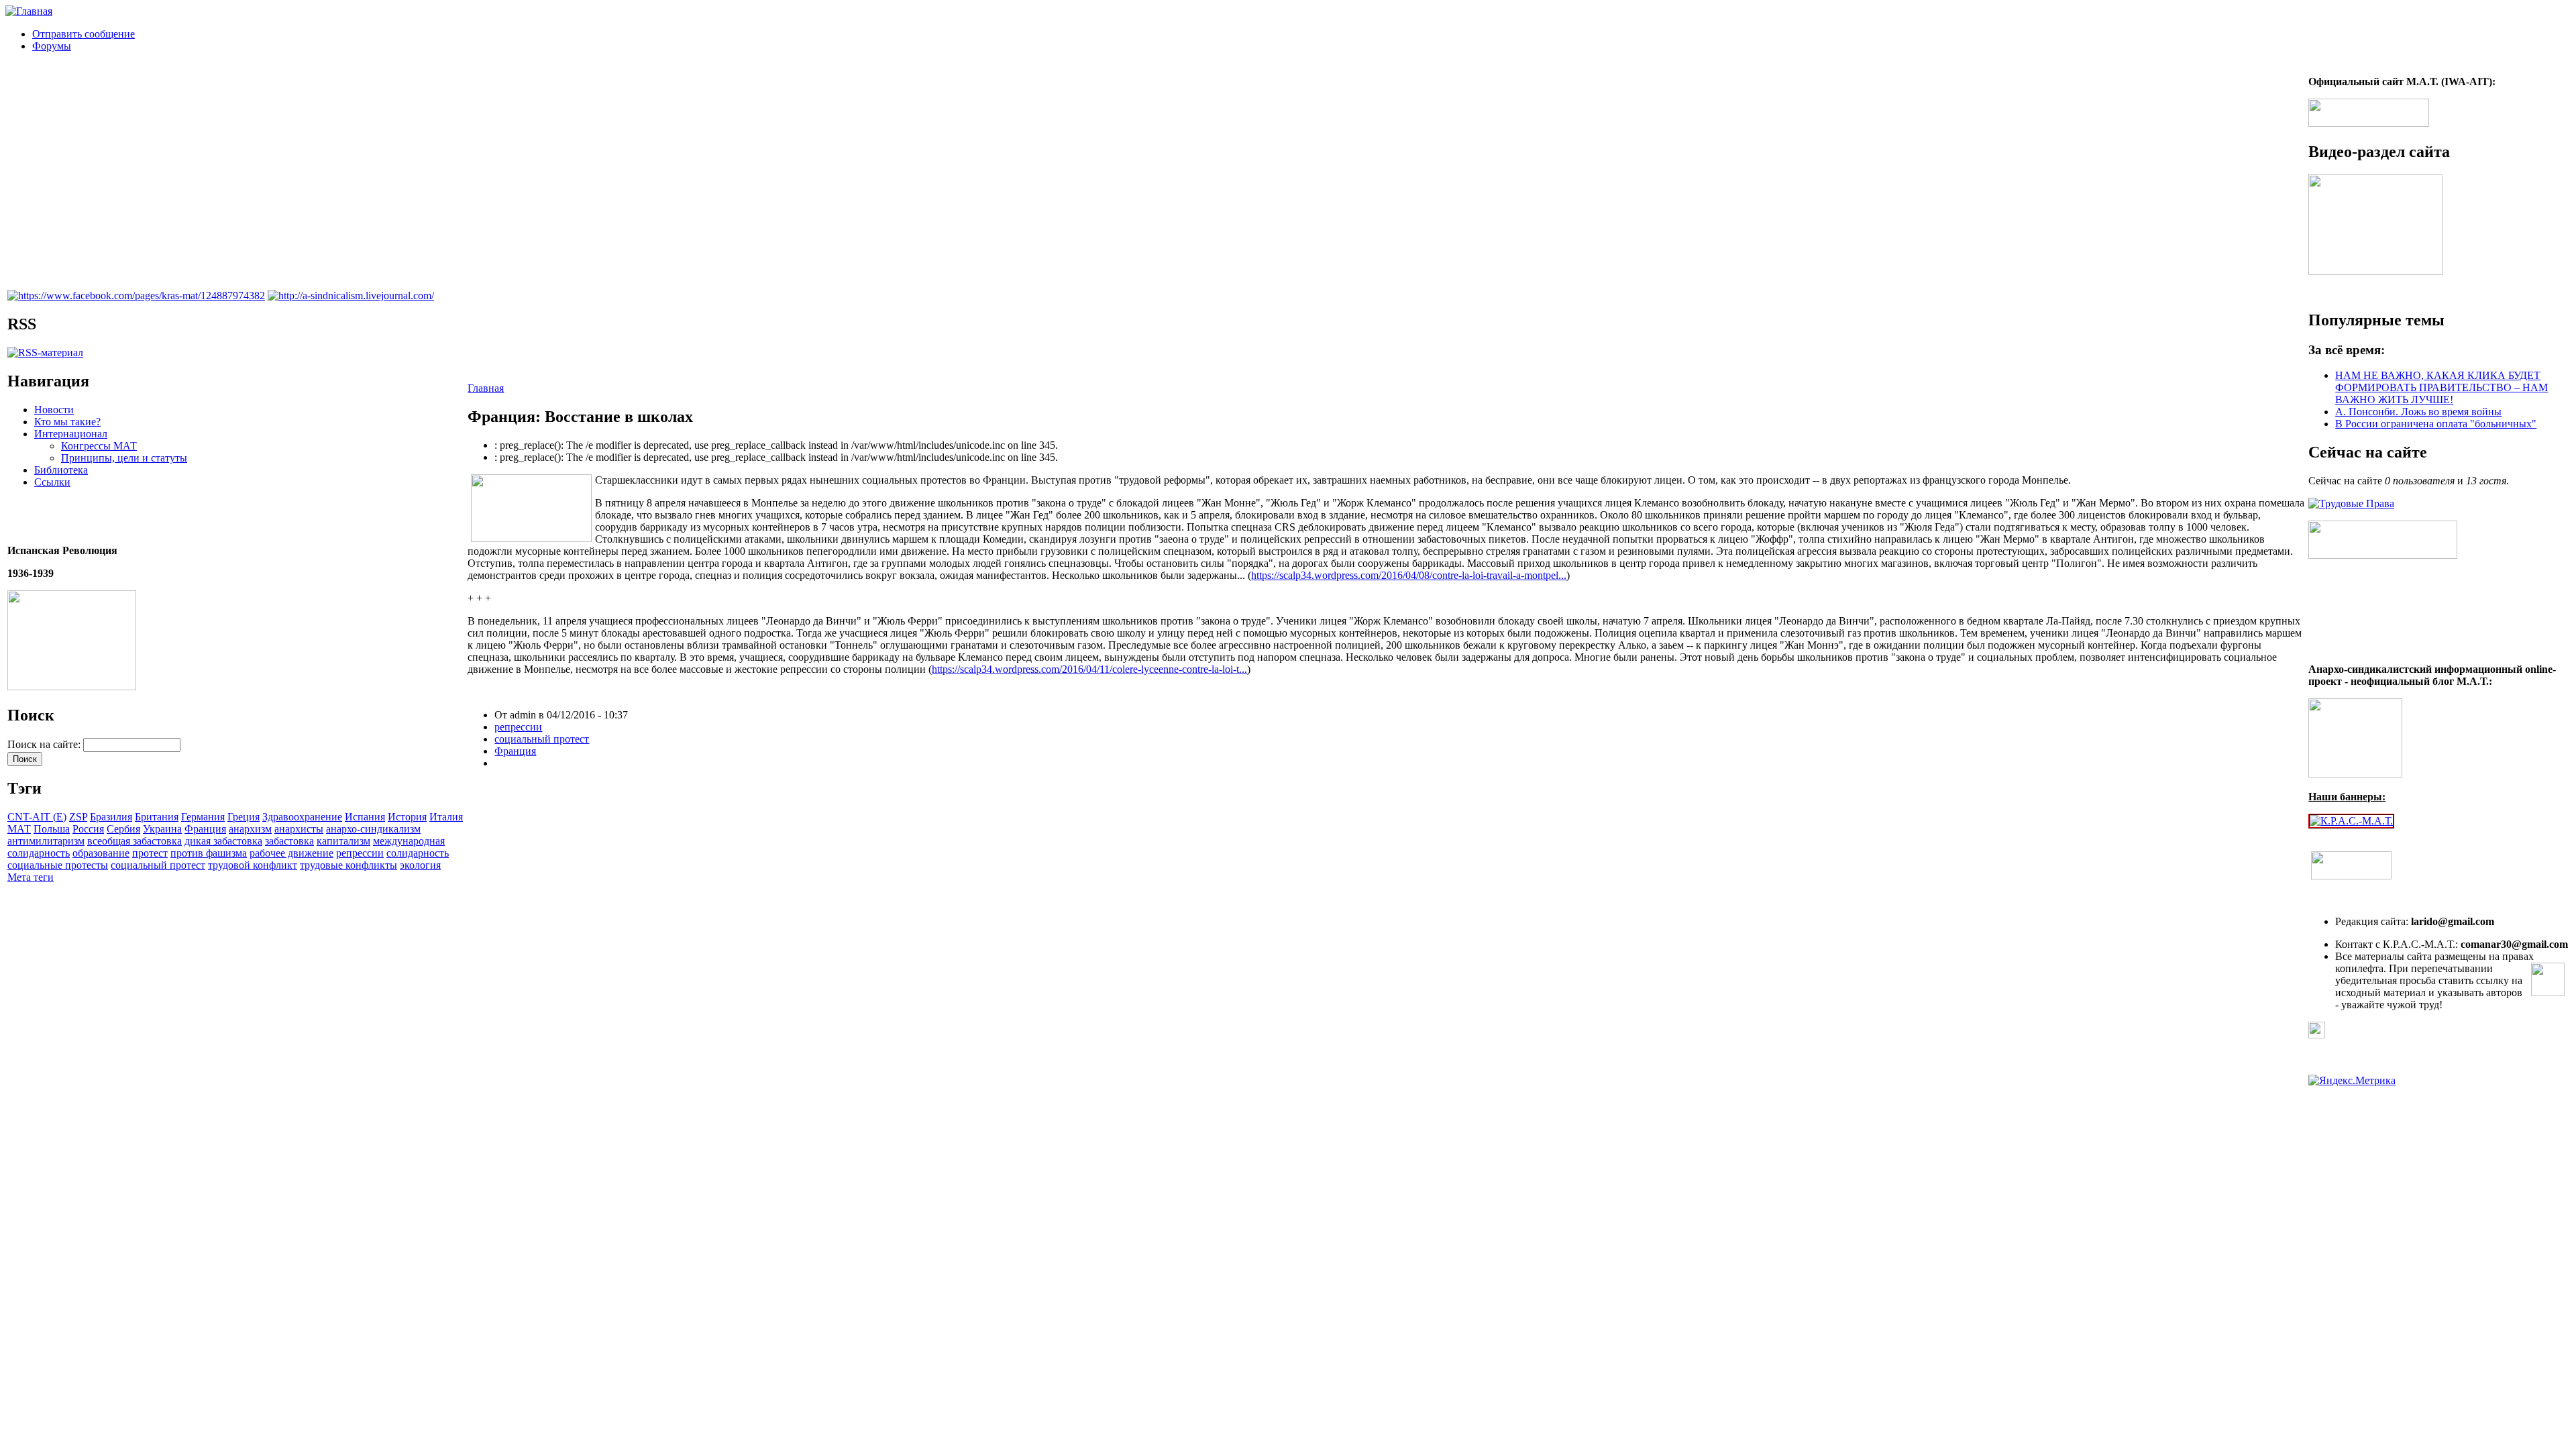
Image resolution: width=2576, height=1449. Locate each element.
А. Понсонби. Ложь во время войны (2418, 412)
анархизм (250, 829)
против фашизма (209, 853)
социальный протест (158, 865)
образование (101, 853)
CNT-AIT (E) (37, 817)
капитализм (343, 841)
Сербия (123, 829)
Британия (157, 817)
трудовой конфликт (253, 865)
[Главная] (29, 11)
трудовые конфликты (348, 865)
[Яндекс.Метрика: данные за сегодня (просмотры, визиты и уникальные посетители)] (2352, 1081)
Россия (88, 829)
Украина (162, 829)
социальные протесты (58, 865)
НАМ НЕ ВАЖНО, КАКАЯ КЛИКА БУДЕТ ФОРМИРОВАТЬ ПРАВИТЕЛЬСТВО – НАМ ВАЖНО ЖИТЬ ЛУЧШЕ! (2441, 387)
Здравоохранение (302, 817)
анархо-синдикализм (373, 829)
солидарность (418, 853)
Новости (54, 410)
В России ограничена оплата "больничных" (2436, 424)
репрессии (360, 853)
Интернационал (71, 434)
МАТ (19, 829)
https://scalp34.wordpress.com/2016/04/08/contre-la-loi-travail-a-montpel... (1409, 575)
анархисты (299, 829)
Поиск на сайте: (45, 744)
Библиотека (61, 470)
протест (150, 853)
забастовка (289, 841)
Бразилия (111, 817)
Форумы (52, 46)
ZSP (78, 817)
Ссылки (52, 482)
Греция (244, 817)
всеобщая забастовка (135, 841)
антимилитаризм (46, 841)
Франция (205, 829)
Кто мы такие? (67, 422)
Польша (52, 829)
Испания (365, 817)
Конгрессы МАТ (99, 446)
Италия (446, 817)
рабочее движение (291, 853)
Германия (203, 817)
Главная (486, 388)
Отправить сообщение (84, 34)
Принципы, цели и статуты (124, 458)
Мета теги (31, 877)
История (407, 817)
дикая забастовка (223, 841)
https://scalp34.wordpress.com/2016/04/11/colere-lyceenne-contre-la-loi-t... (1089, 669)
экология (420, 865)
